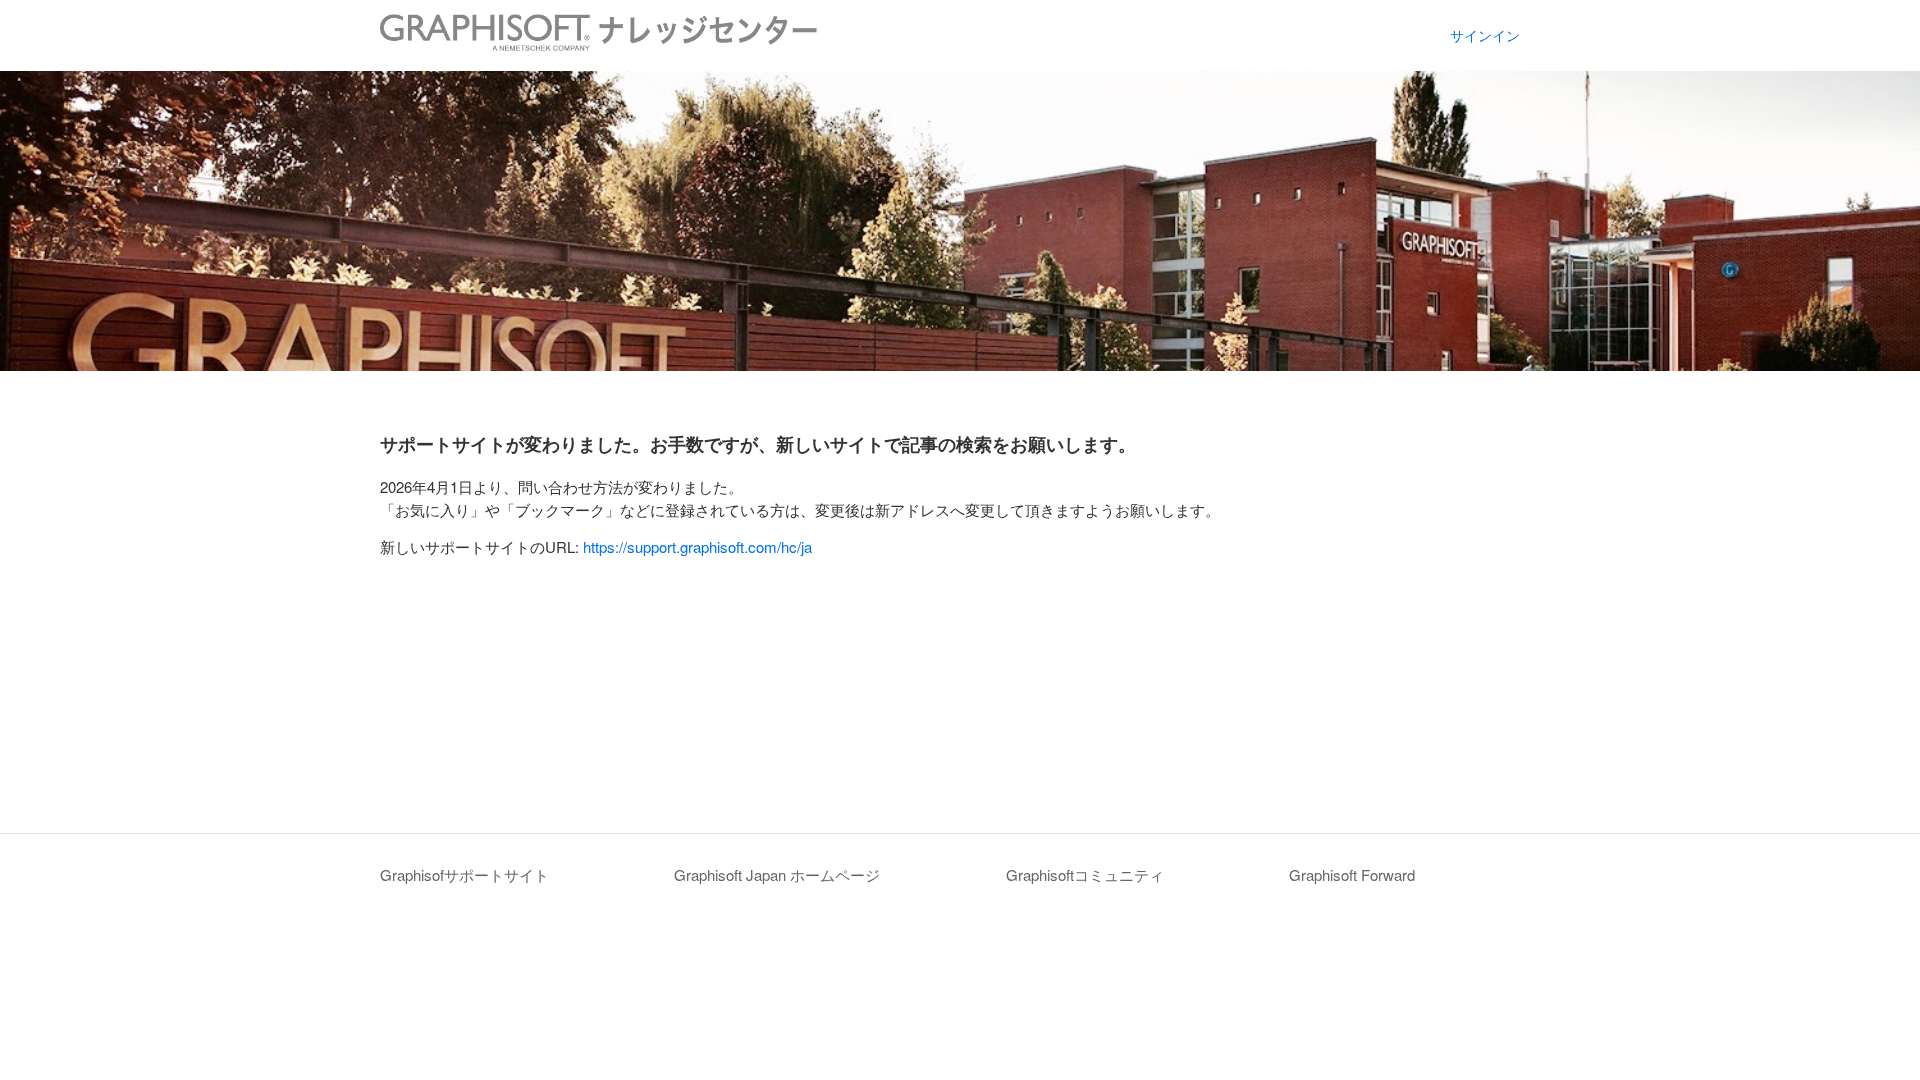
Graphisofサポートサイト (464, 874)
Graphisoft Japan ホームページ (777, 874)
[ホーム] (598, 44)
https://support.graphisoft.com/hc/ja (697, 546)
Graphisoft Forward (1352, 874)
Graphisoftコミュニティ (1085, 874)
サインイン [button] (1485, 35)
